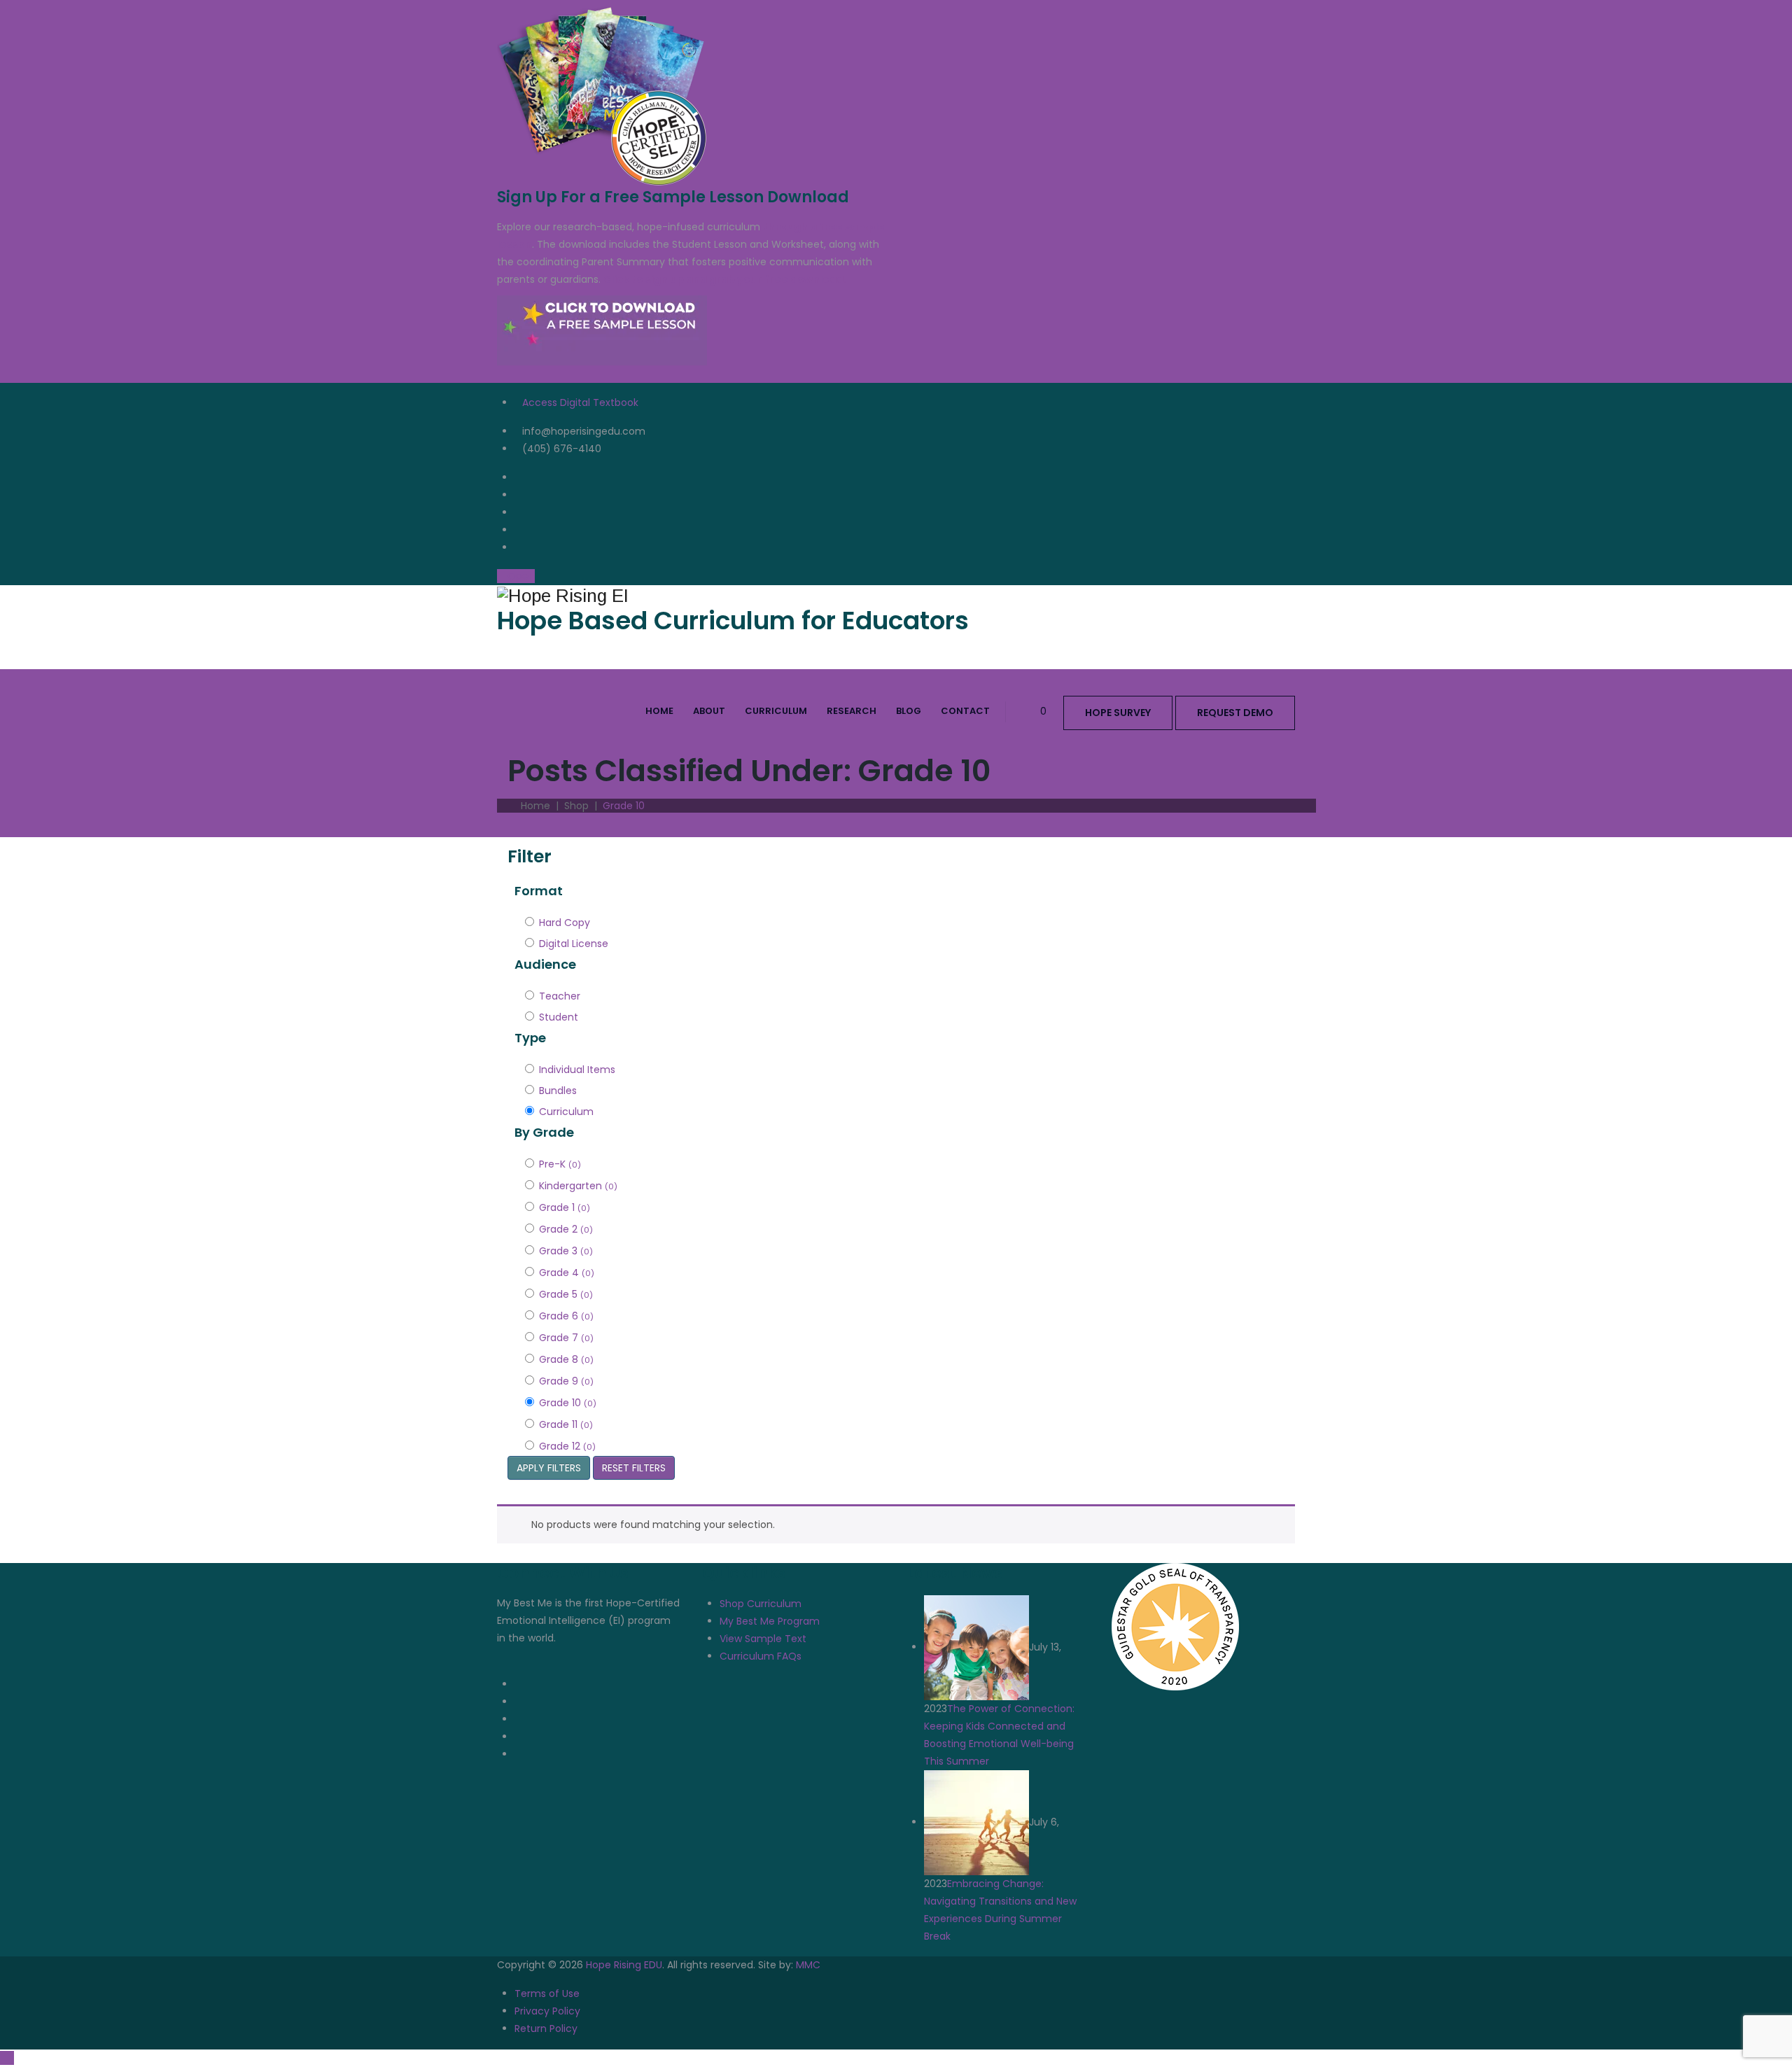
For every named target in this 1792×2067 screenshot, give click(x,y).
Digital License (574, 944)
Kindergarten (578, 1186)
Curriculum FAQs (761, 1656)
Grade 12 (567, 1446)
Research (852, 711)
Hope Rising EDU (624, 1965)
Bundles (558, 1091)
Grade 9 (566, 1381)
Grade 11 (566, 1424)
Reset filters (634, 1468)
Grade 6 (566, 1316)
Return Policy (546, 2029)
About (709, 711)
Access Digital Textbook (580, 402)
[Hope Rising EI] (896, 595)
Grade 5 (566, 1294)
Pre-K (560, 1164)
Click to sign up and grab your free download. (725, 279)
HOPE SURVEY (1118, 713)
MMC (808, 1965)
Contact (965, 711)
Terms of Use (547, 1994)
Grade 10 (568, 1403)
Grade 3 (566, 1251)
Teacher (560, 996)
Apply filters (549, 1468)
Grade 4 (567, 1273)
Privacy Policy (547, 2011)
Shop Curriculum (761, 1604)
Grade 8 (566, 1359)
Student (559, 1017)
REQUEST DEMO (1235, 713)
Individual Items (577, 1070)
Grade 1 (565, 1207)
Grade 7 (566, 1338)
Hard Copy (565, 923)
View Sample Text (763, 1639)
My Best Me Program (770, 1621)
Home (659, 711)
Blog (909, 711)
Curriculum (776, 711)
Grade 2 (566, 1229)
